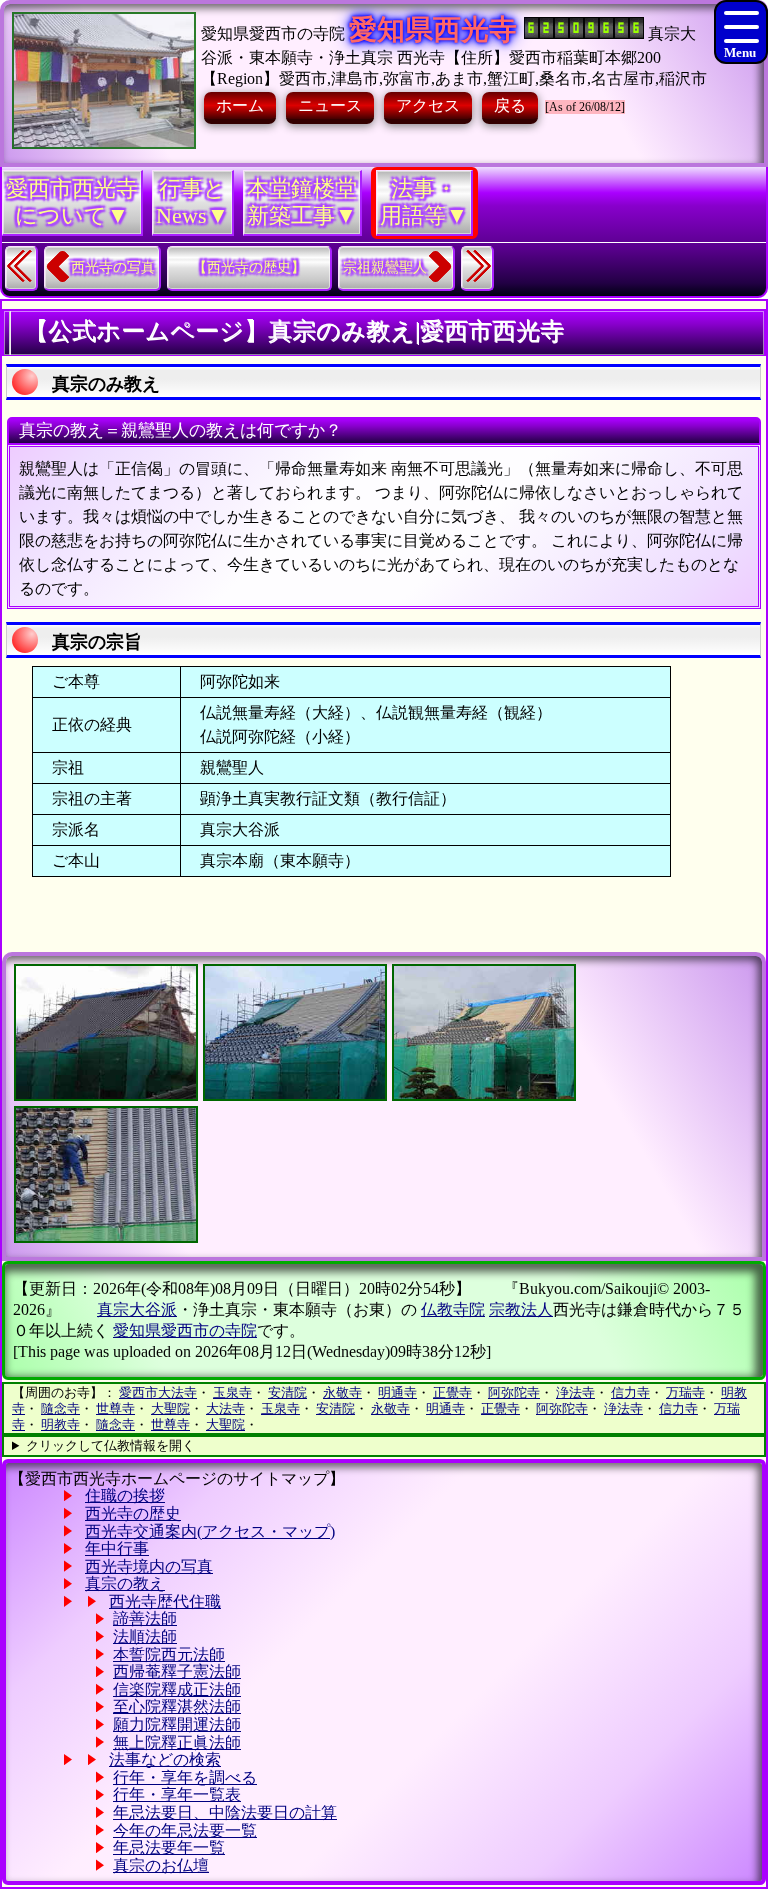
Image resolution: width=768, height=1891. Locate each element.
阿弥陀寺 (514, 1392)
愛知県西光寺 (433, 29)
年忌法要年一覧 (169, 1847)
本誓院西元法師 (169, 1654)
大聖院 (170, 1408)
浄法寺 (575, 1392)
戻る (510, 105)
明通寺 (397, 1392)
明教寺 (60, 1424)
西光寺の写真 (113, 267)
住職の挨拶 (125, 1495)
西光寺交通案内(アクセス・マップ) (210, 1531)
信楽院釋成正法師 (177, 1689)
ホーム (240, 105)
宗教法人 (521, 1309)
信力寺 (630, 1392)
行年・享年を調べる (185, 1777)
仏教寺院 (453, 1309)
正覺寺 (452, 1392)
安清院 (287, 1392)
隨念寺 (60, 1408)
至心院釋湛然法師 (177, 1706)
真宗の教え (125, 1583)
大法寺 (225, 1408)
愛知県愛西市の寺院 (273, 33)
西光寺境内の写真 (149, 1566)
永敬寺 (342, 1392)
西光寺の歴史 (133, 1513)
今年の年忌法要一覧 (185, 1830)
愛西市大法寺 (158, 1392)
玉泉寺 (232, 1392)
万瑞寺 (685, 1392)
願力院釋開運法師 (177, 1724)
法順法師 (145, 1636)
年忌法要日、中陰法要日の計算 (225, 1812)
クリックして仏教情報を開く (110, 1445)
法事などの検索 (165, 1759)
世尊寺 (115, 1408)
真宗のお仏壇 (161, 1865)
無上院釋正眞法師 (177, 1742)
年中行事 (117, 1548)
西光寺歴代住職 (165, 1601)
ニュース (330, 105)
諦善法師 (145, 1618)
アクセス (428, 105)
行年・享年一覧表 (177, 1794)
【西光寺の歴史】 (249, 267)
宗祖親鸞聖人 (385, 267)
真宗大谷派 (137, 1309)
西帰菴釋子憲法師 (177, 1671)
